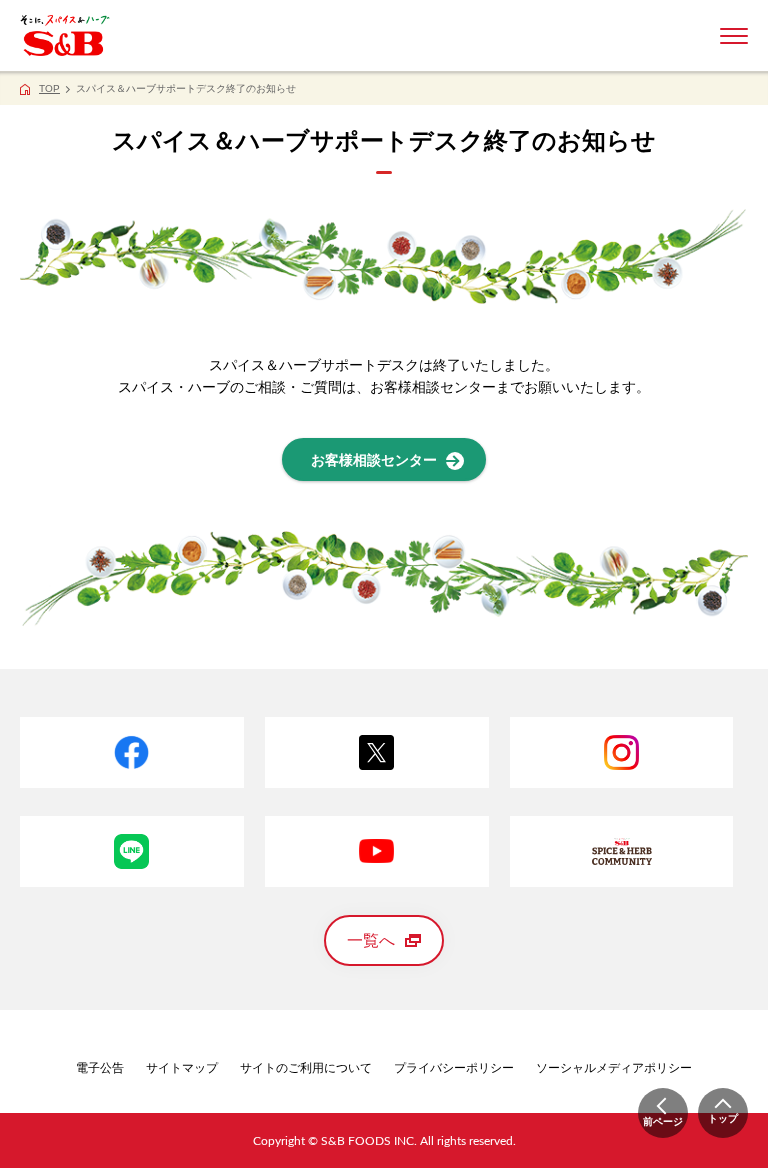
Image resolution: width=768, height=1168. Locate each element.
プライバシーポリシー (454, 1068)
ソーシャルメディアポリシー (614, 1068)
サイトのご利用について (306, 1068)
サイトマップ (182, 1068)
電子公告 (100, 1068)
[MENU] (734, 36)
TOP (49, 88)
